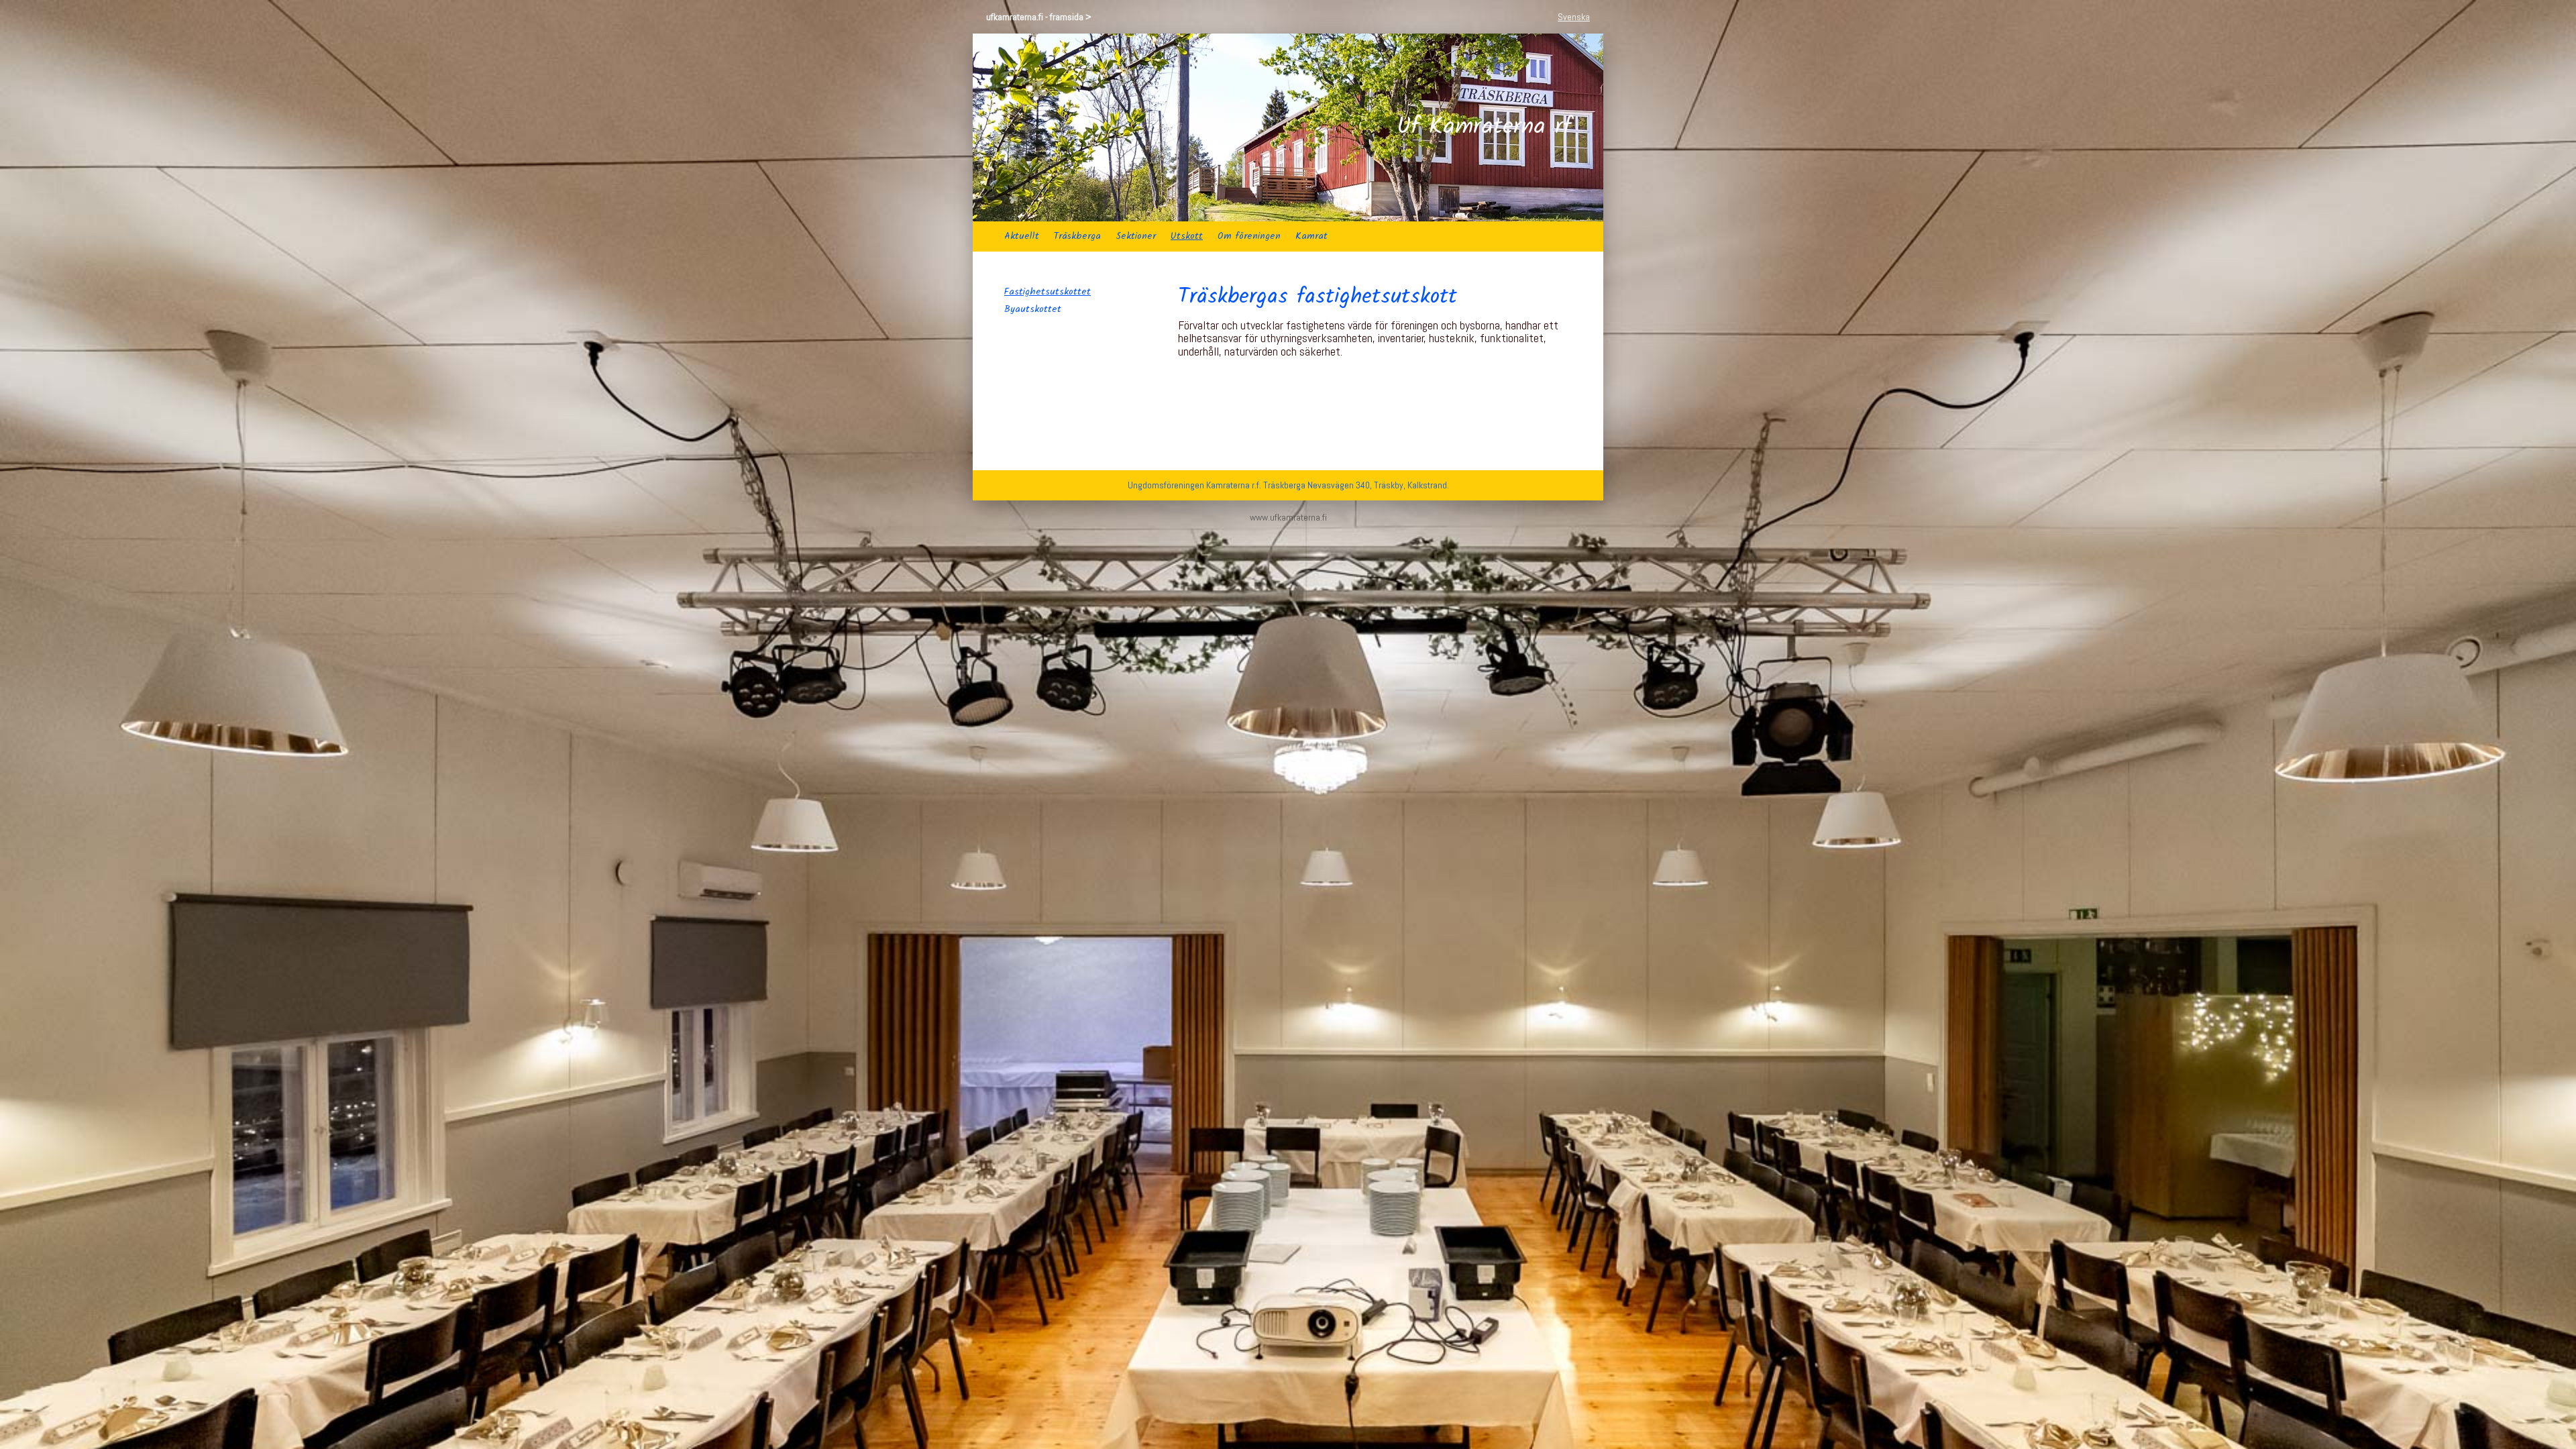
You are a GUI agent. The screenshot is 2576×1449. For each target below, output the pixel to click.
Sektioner (1136, 236)
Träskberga (1077, 236)
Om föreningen (1249, 236)
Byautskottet (1033, 309)
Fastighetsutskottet (1048, 292)
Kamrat (1311, 236)
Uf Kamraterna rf (1484, 127)
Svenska (1574, 17)
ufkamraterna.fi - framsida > (1039, 17)
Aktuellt (1022, 236)
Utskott (1187, 236)
